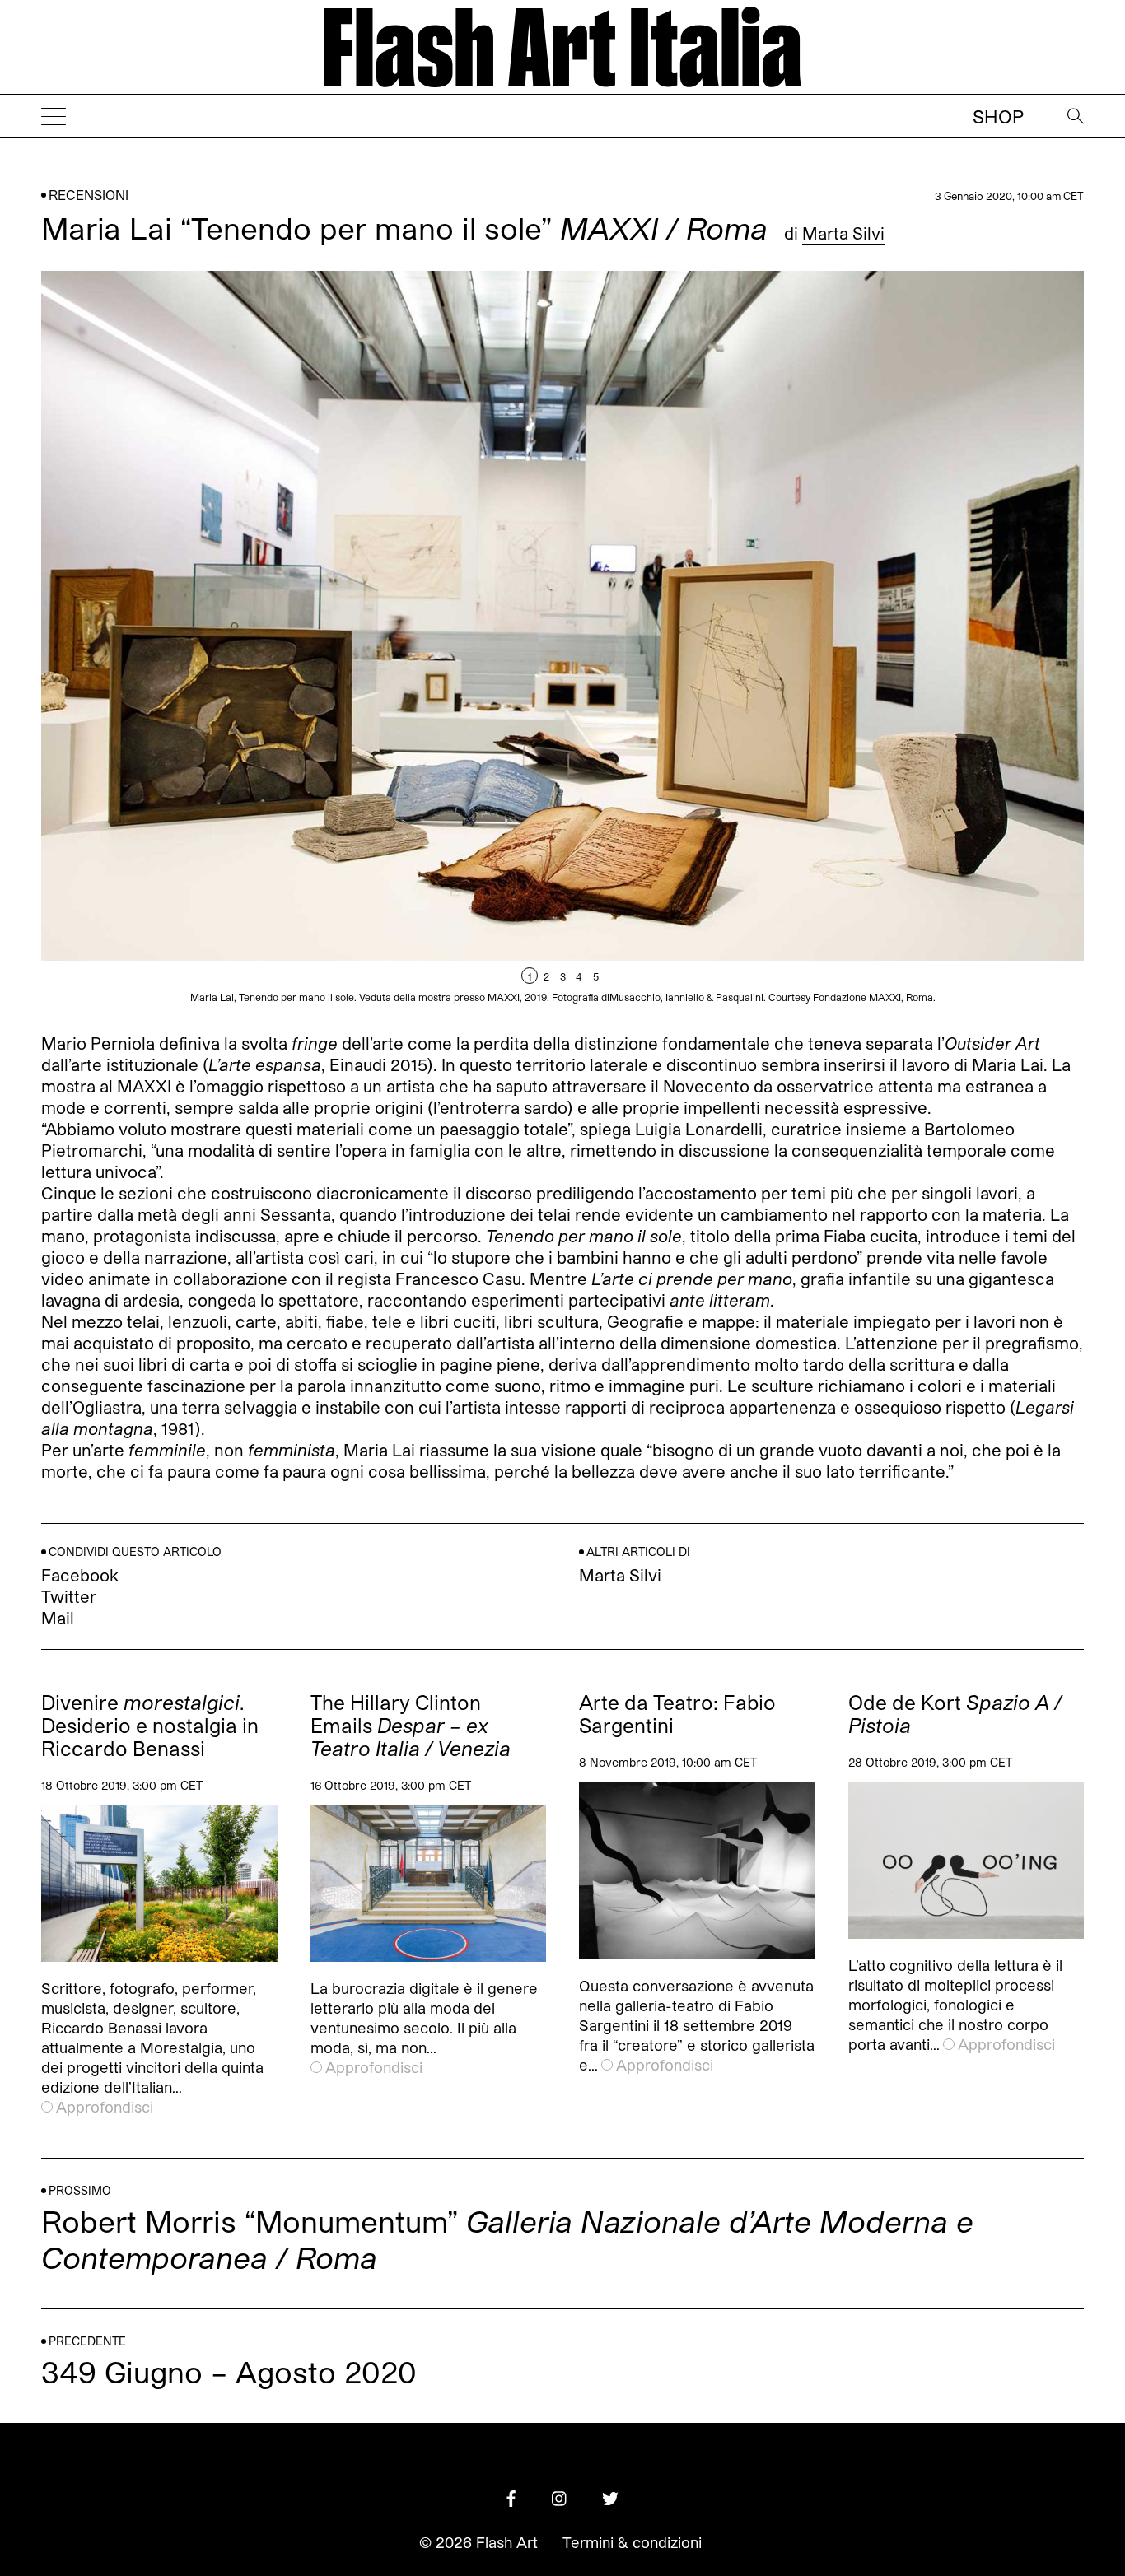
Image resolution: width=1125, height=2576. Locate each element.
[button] (823, 639)
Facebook (80, 1575)
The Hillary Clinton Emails (411, 1726)
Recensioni (89, 195)
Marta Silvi (843, 233)
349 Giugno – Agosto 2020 (229, 2371)
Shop (998, 116)
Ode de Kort (955, 1714)
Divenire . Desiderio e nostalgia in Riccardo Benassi (150, 1726)
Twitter (69, 1596)
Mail (58, 1618)
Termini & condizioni (632, 2542)
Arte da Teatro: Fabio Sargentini (677, 1714)
